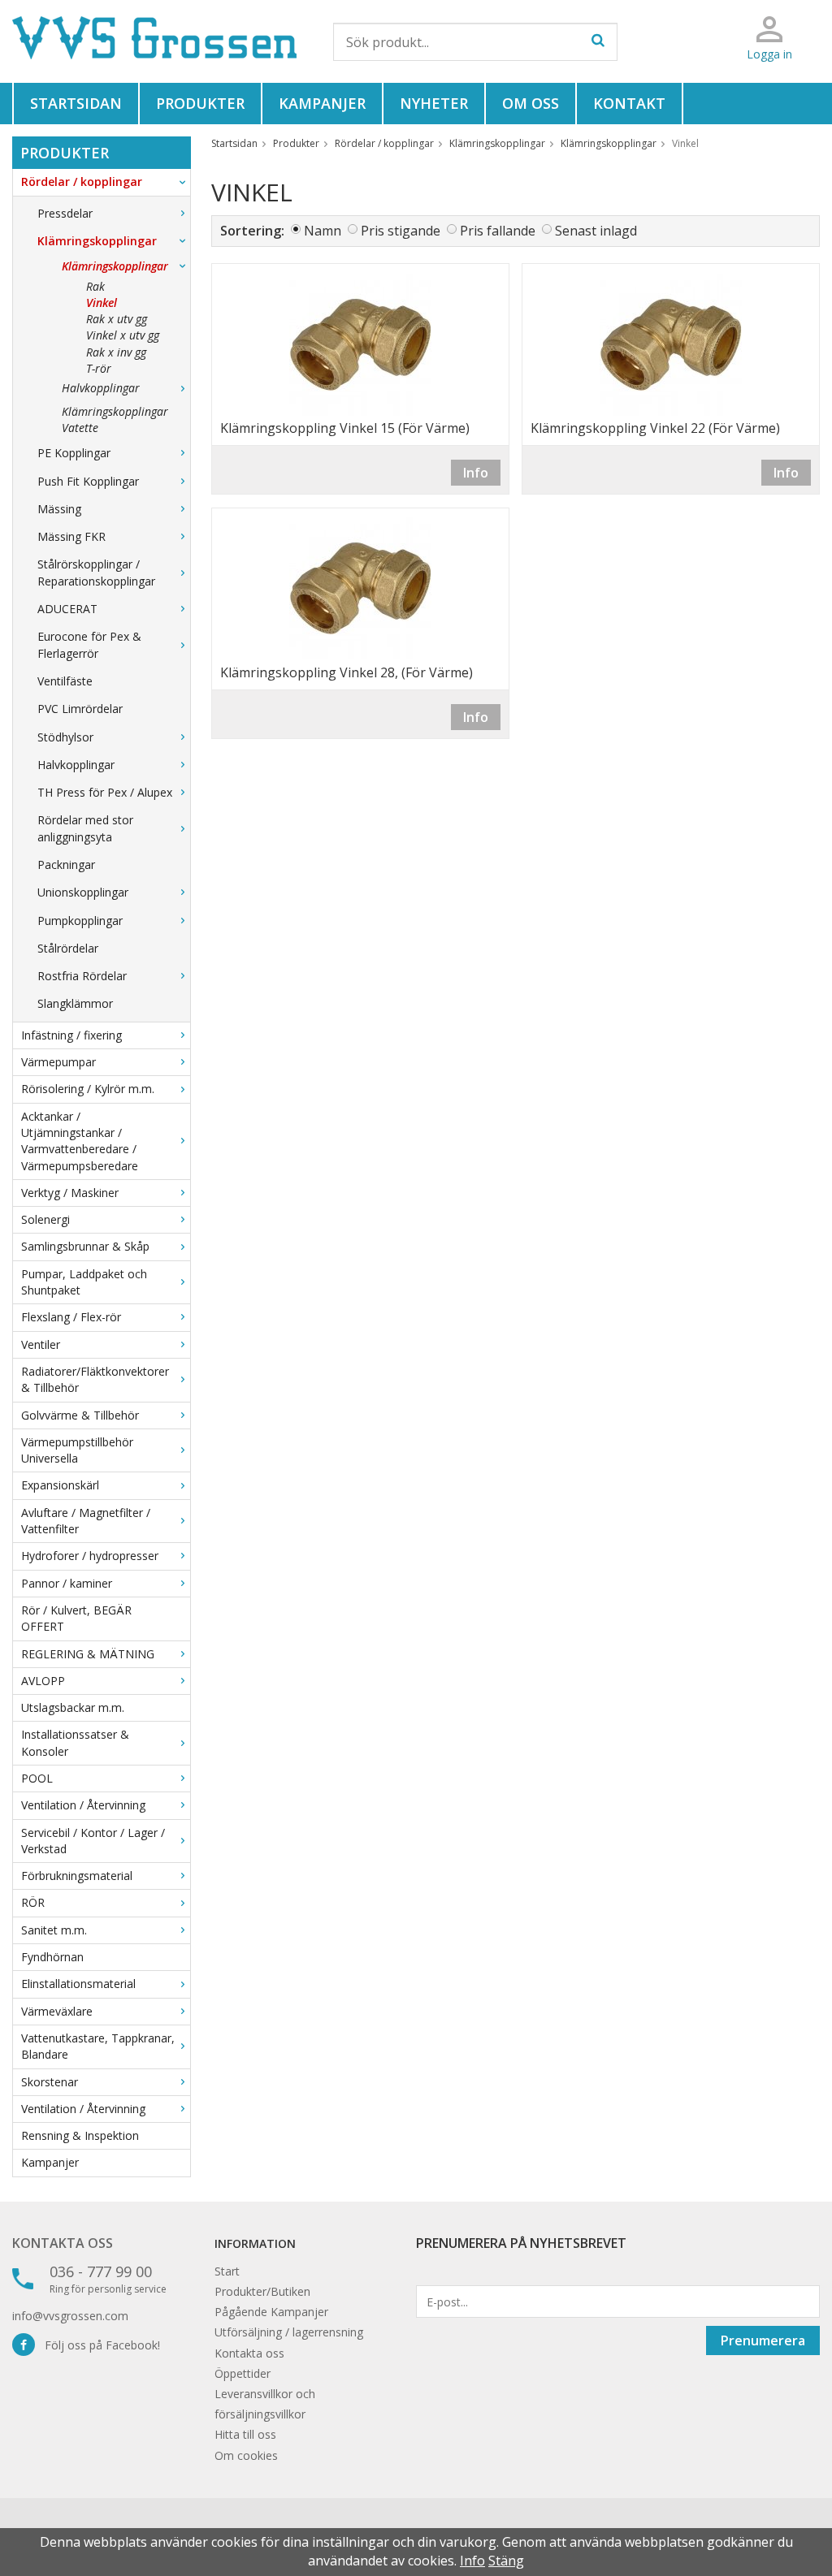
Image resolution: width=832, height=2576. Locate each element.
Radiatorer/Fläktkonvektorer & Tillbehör (95, 1379)
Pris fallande (498, 231)
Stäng (506, 2561)
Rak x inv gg (116, 352)
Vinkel (102, 303)
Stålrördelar (68, 948)
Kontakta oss (63, 2243)
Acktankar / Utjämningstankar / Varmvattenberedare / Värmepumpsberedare (80, 1141)
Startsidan (76, 103)
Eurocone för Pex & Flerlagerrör (89, 644)
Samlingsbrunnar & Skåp (85, 1246)
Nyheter (434, 103)
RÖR (33, 1902)
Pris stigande (401, 231)
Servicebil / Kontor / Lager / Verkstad (93, 1841)
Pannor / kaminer (67, 1583)
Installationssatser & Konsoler (75, 1742)
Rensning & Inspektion (80, 2135)
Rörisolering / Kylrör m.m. (88, 1089)
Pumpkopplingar (80, 921)
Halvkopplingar (101, 388)
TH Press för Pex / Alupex (105, 792)
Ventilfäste (65, 681)
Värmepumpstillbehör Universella (77, 1450)
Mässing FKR (71, 536)
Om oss (531, 103)
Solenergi (45, 1219)
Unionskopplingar (83, 892)
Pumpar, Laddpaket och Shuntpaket (84, 1282)
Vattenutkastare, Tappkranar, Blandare (98, 2046)
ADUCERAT (67, 609)
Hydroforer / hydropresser (90, 1556)
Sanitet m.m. (54, 1930)
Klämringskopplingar (97, 241)
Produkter (200, 103)
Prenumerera (763, 2340)
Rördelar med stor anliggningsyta (85, 828)
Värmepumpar (58, 1062)
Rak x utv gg (117, 319)
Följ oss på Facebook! (97, 2345)
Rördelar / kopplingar (82, 182)
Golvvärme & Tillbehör (80, 1415)
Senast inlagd (596, 231)
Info (476, 473)
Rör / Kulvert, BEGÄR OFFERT (76, 1618)
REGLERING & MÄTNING (88, 1654)
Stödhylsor (65, 737)
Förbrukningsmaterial (77, 1876)
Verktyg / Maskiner (70, 1193)
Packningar (66, 864)
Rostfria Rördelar (82, 976)
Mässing (59, 509)
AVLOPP (43, 1681)
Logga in (769, 54)
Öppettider (243, 2373)
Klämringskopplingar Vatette (115, 419)
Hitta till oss (245, 2434)
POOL (37, 1778)
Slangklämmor (75, 1003)
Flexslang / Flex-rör (71, 1317)
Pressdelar (65, 213)
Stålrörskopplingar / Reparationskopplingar (96, 572)
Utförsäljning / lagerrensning (289, 2332)
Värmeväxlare (57, 2011)
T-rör (99, 368)
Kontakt (629, 103)
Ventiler (41, 1344)
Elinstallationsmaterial (78, 1984)
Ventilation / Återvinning (83, 1805)
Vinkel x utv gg (123, 335)
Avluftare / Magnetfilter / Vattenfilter (86, 1521)
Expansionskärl (60, 1485)
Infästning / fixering (71, 1035)
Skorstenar (50, 2082)
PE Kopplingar (74, 453)
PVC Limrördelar (80, 709)
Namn (323, 231)
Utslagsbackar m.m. (73, 1707)
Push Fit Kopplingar (88, 481)
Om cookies (246, 2455)
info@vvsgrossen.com (70, 2316)
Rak (95, 286)
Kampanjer (322, 103)
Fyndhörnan (52, 1957)
